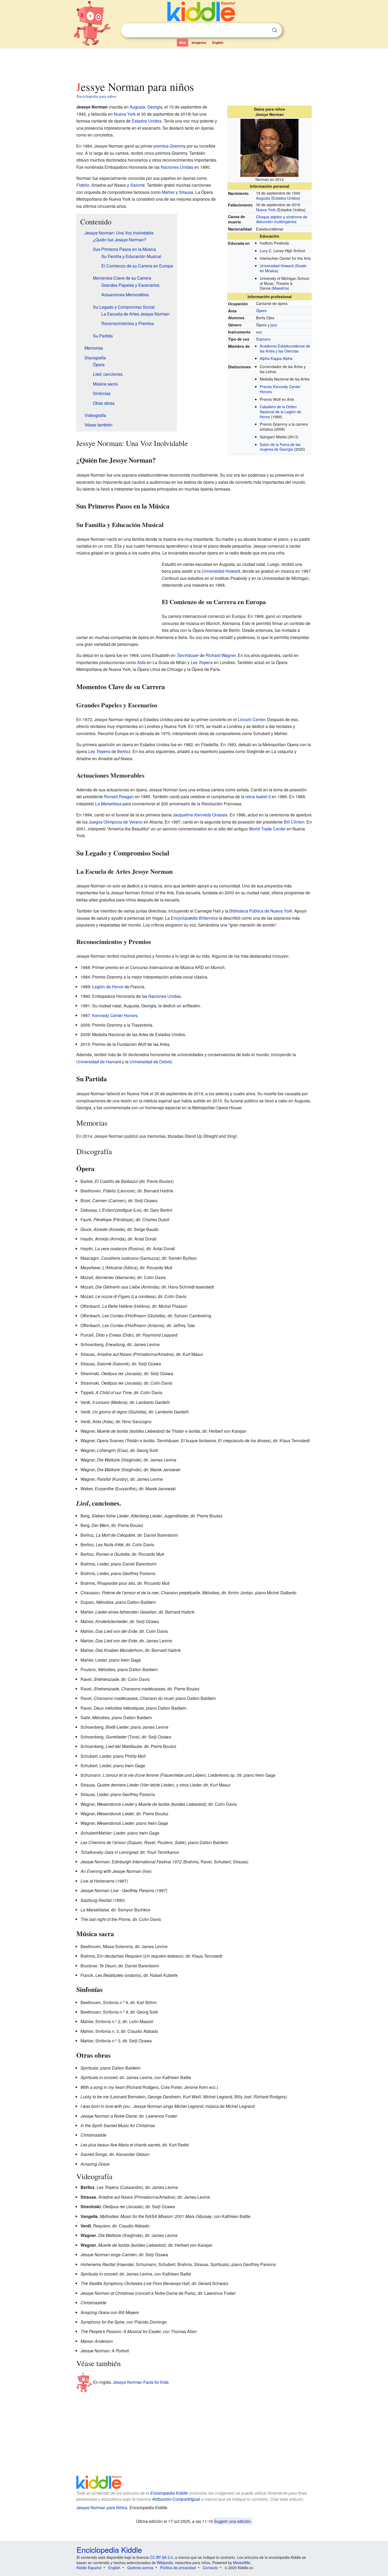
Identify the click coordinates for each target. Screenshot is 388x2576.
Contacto (210, 2568)
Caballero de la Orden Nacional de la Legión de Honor (280, 411)
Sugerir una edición (232, 2521)
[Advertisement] (194, 63)
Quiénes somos (140, 2568)
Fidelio (83, 185)
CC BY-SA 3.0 (161, 2557)
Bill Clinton (294, 822)
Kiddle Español (89, 2568)
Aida (141, 662)
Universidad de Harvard (99, 1062)
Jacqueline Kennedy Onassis (200, 815)
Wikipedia (165, 2563)
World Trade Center (267, 829)
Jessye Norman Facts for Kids (141, 2382)
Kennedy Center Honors (115, 1015)
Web (183, 43)
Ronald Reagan (119, 796)
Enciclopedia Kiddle (169, 2493)
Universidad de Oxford (151, 1062)
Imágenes (199, 43)
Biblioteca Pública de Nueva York (261, 911)
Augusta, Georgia (146, 107)
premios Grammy (170, 146)
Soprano (263, 339)
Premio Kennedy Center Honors (280, 389)
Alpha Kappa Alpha (276, 358)
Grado (301, 265)
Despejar (264, 30)
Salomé (137, 185)
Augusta (263, 198)
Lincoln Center (251, 719)
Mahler (168, 192)
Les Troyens (202, 662)
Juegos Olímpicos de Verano (116, 822)
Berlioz (124, 751)
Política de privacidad (178, 2568)
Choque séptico (269, 217)
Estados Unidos (286, 198)
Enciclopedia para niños (97, 96)
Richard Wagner (221, 655)
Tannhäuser (188, 655)
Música (271, 271)
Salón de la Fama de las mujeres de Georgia (280, 447)
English (218, 43)
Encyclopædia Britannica (194, 918)
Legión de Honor (108, 987)
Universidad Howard (277, 265)
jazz (274, 325)
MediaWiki (242, 2563)
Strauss (186, 192)
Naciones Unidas (177, 167)
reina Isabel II (258, 796)
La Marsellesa (108, 804)
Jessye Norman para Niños (102, 2507)
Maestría (280, 288)
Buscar (275, 30)
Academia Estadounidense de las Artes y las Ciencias (285, 348)
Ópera (261, 310)
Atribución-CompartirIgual (176, 2499)
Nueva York (266, 210)
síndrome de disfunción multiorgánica (282, 219)
